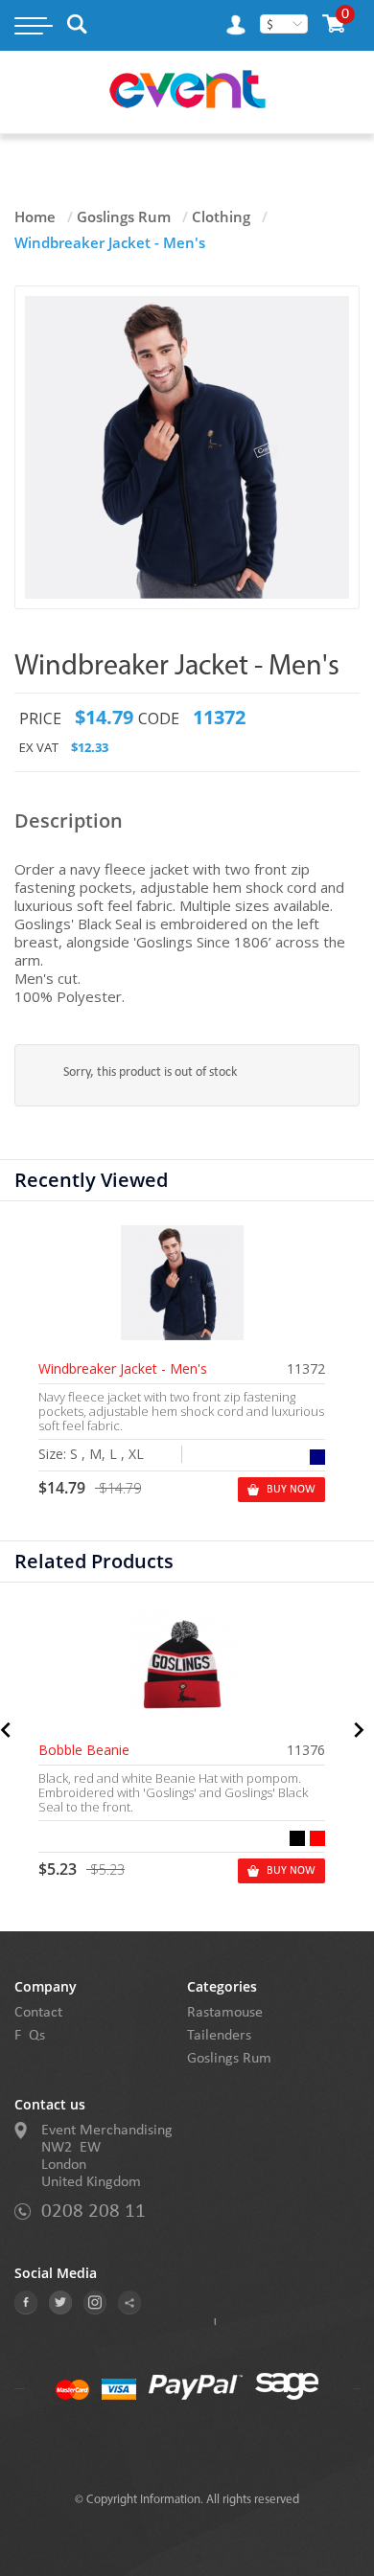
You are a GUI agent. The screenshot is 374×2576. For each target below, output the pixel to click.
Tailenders (219, 2036)
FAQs (30, 2036)
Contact (38, 2013)
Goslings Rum (124, 217)
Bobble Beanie (84, 1750)
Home (35, 217)
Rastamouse (225, 2013)
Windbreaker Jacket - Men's (123, 1369)
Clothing (221, 217)
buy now (291, 1490)
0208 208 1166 (93, 2211)
